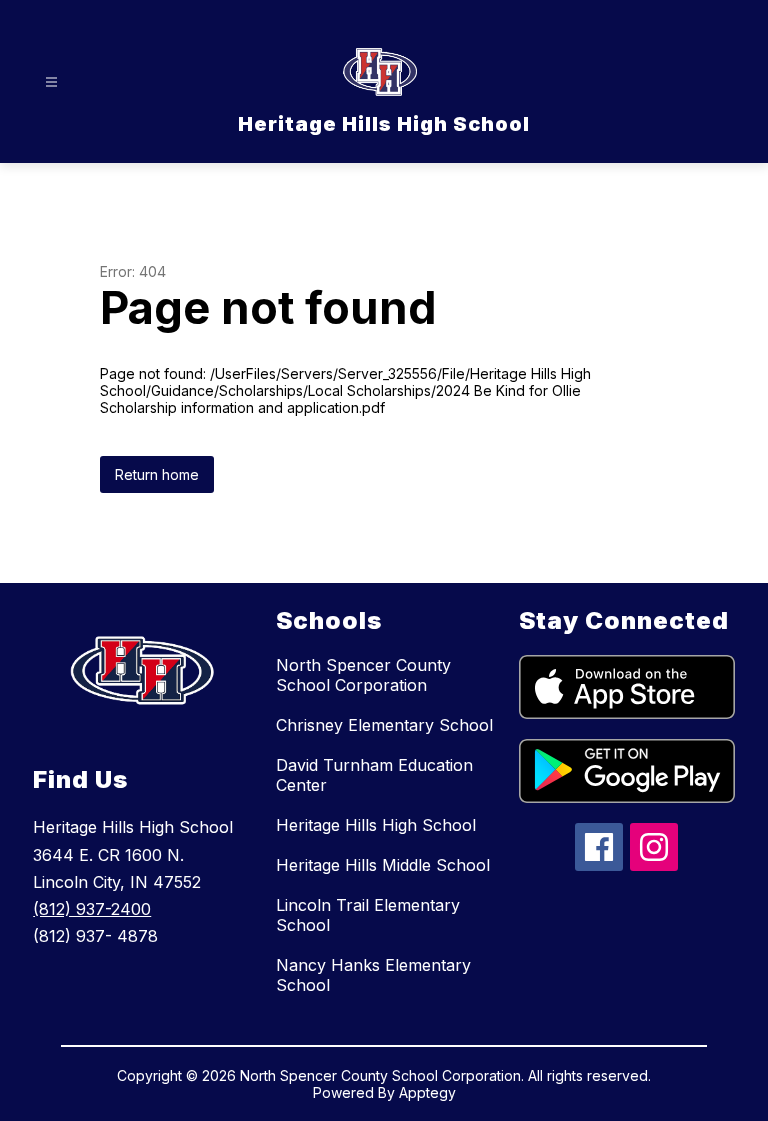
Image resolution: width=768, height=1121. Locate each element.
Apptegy (427, 1092)
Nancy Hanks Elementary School (373, 975)
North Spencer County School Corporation (363, 675)
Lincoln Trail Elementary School (368, 915)
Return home (157, 474)
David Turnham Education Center (374, 775)
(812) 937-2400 (92, 909)
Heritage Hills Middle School (383, 865)
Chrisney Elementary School (384, 725)
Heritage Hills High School (376, 825)
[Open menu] (51, 82)
